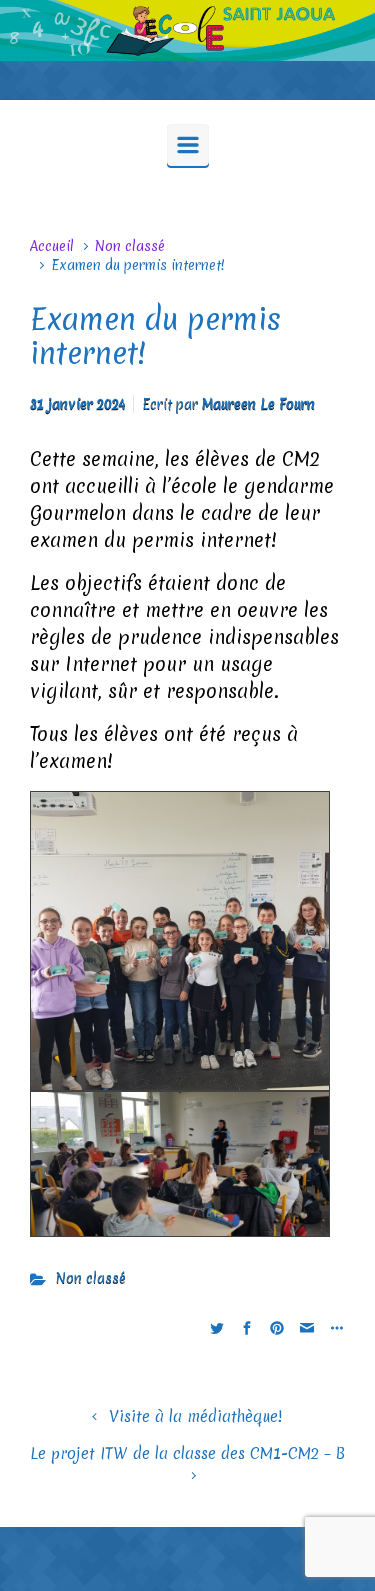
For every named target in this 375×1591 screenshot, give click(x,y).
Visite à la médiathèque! (195, 1416)
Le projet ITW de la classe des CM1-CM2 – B (187, 1453)
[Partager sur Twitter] (217, 1327)
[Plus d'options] (334, 1327)
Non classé (130, 246)
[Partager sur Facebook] (247, 1327)
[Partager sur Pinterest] (277, 1327)
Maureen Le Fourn (258, 404)
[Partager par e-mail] (307, 1327)
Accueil (52, 246)
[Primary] (188, 145)
